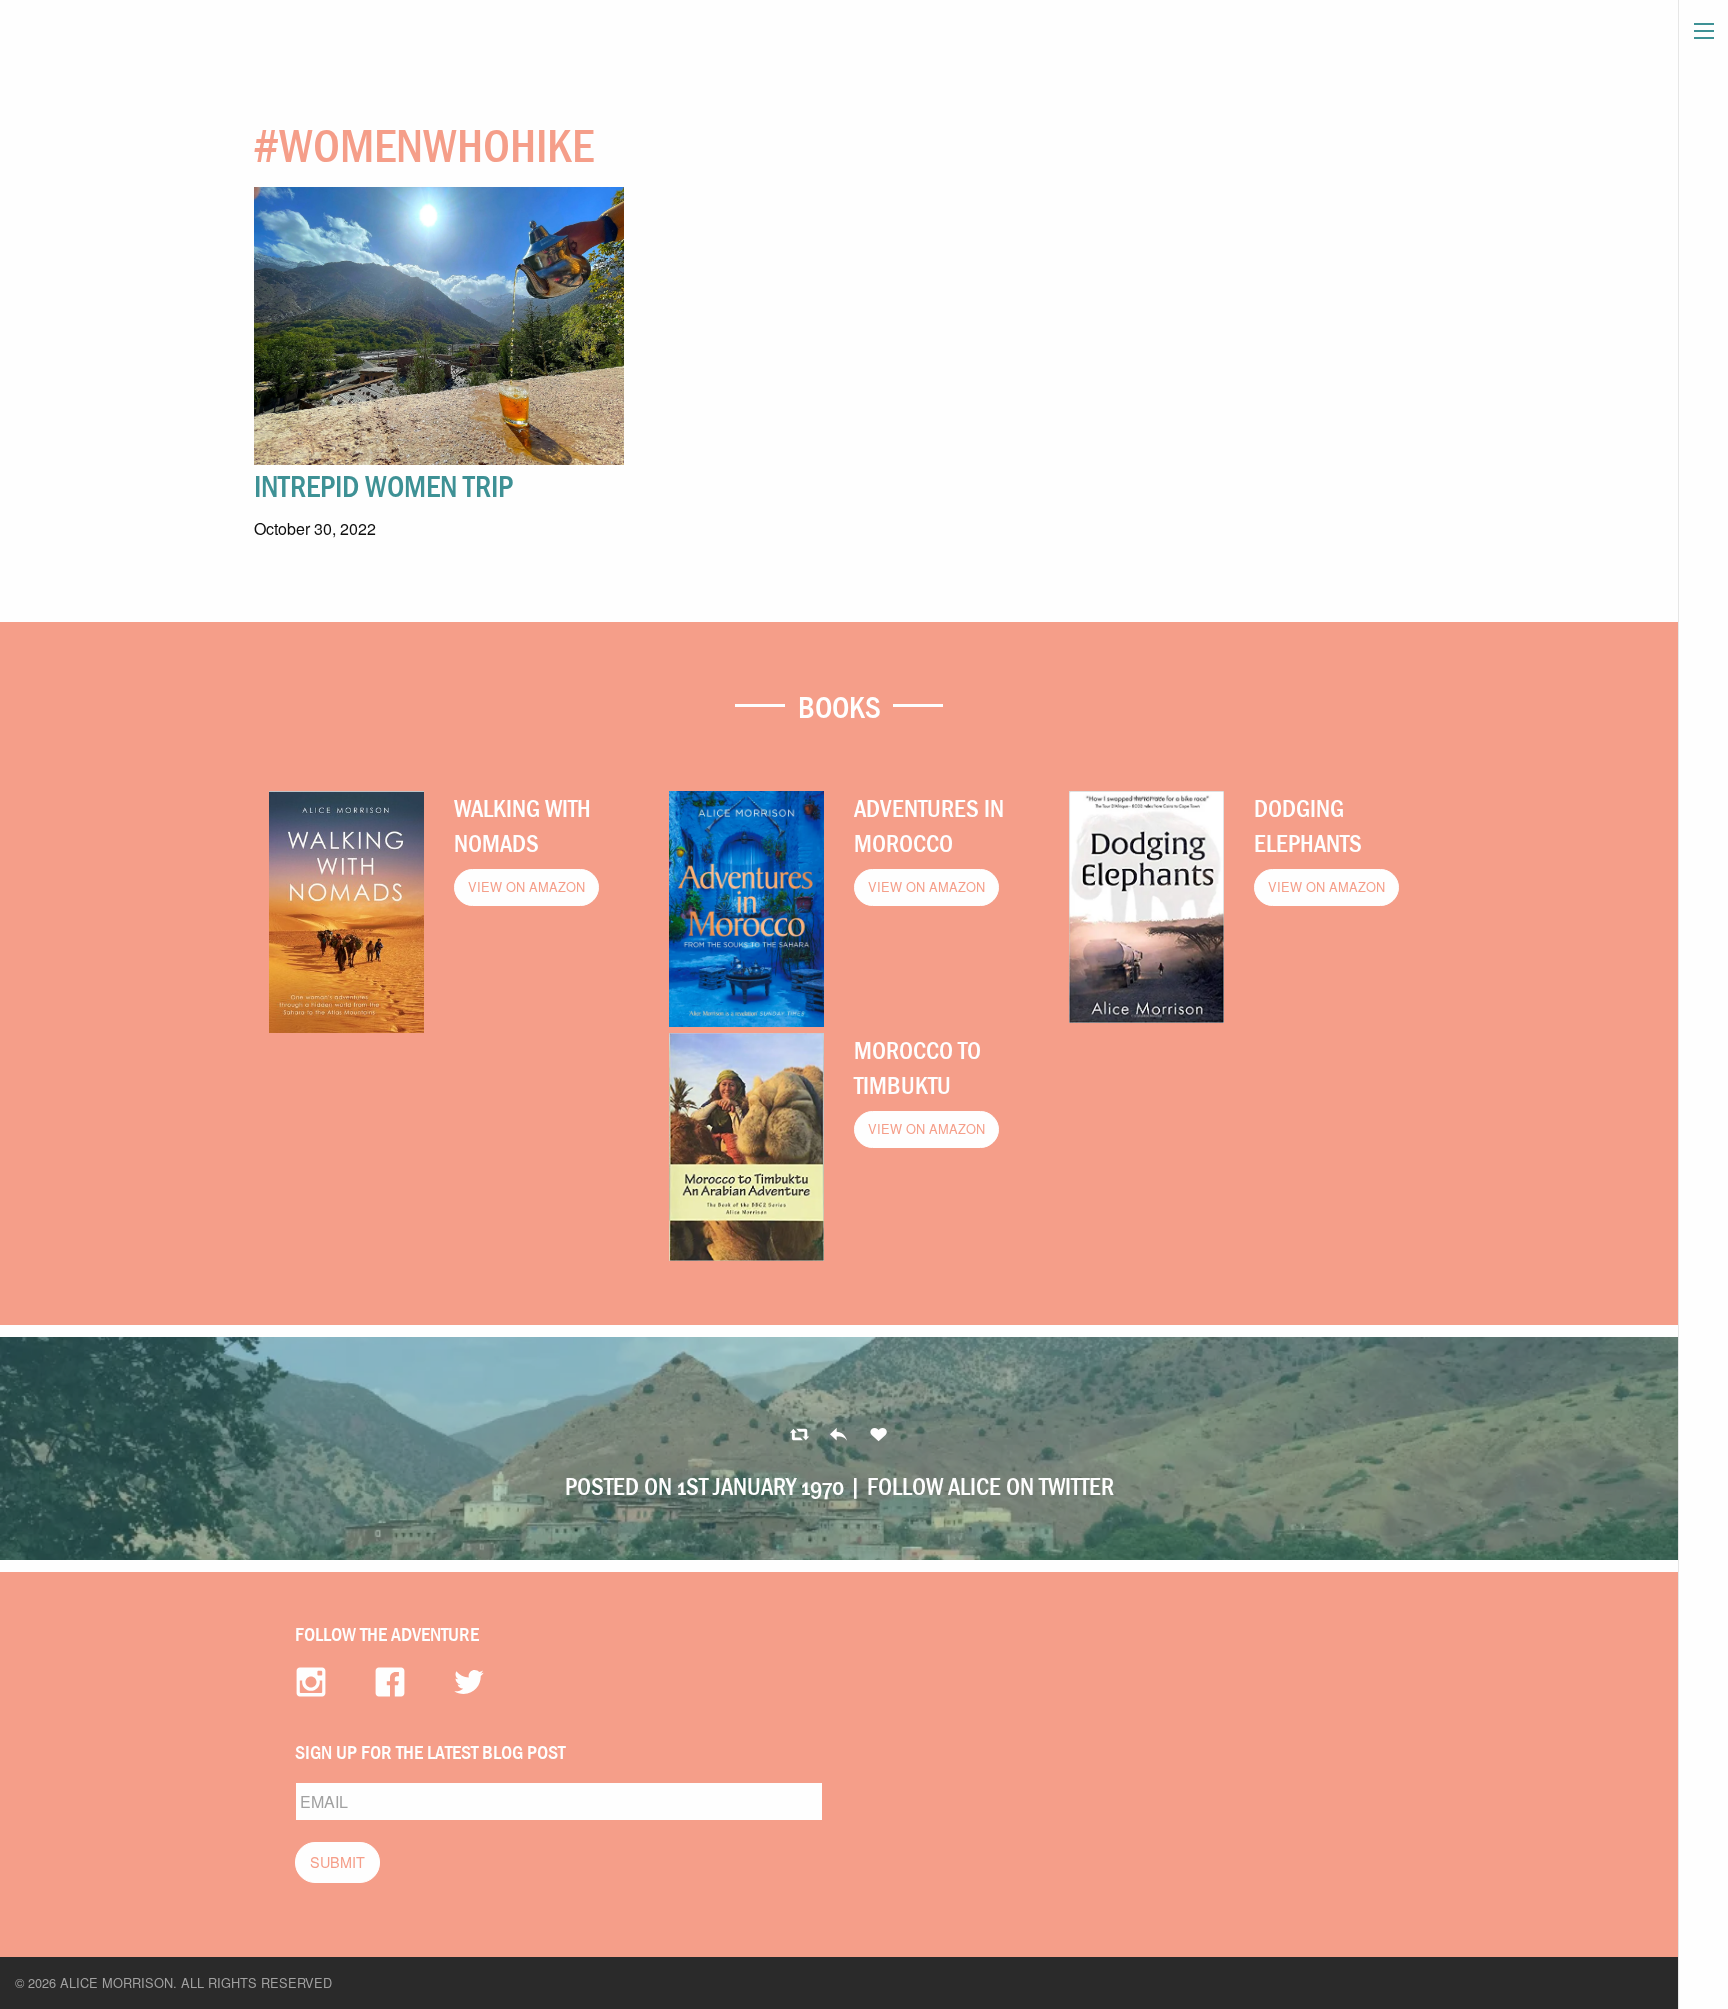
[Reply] (799, 1435)
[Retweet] (838, 1435)
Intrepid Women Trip (383, 486)
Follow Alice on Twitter (990, 1486)
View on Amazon (526, 886)
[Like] (878, 1435)
